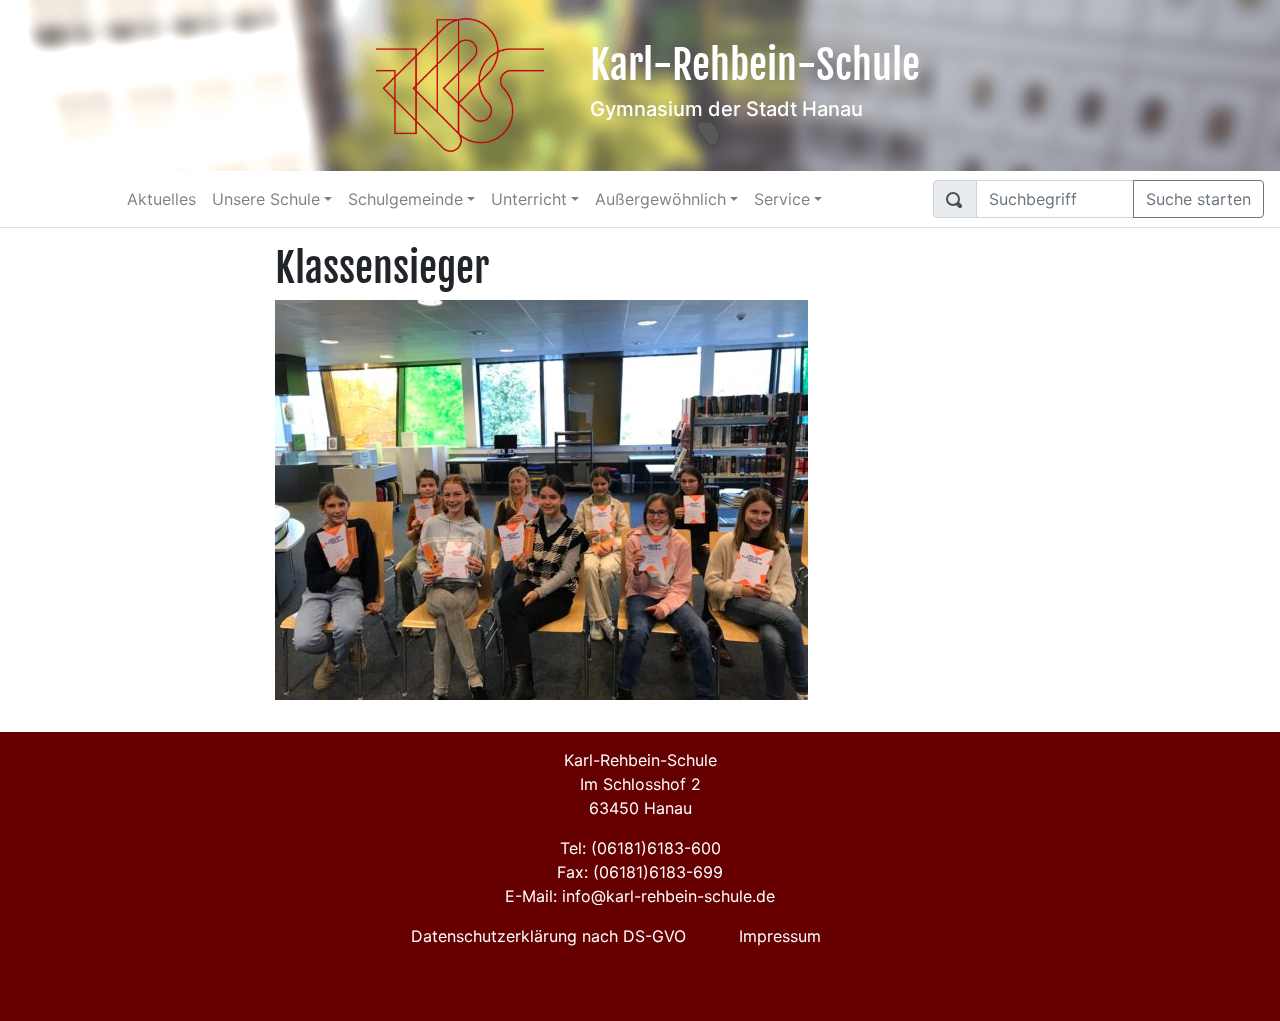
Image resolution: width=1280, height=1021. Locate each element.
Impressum (780, 936)
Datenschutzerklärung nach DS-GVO (548, 936)
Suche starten (1198, 199)
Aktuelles (161, 199)
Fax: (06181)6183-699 (640, 872)
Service (782, 199)
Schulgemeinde (405, 199)
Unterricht (529, 199)
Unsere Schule (266, 199)
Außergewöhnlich (660, 199)
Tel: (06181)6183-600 (640, 848)
